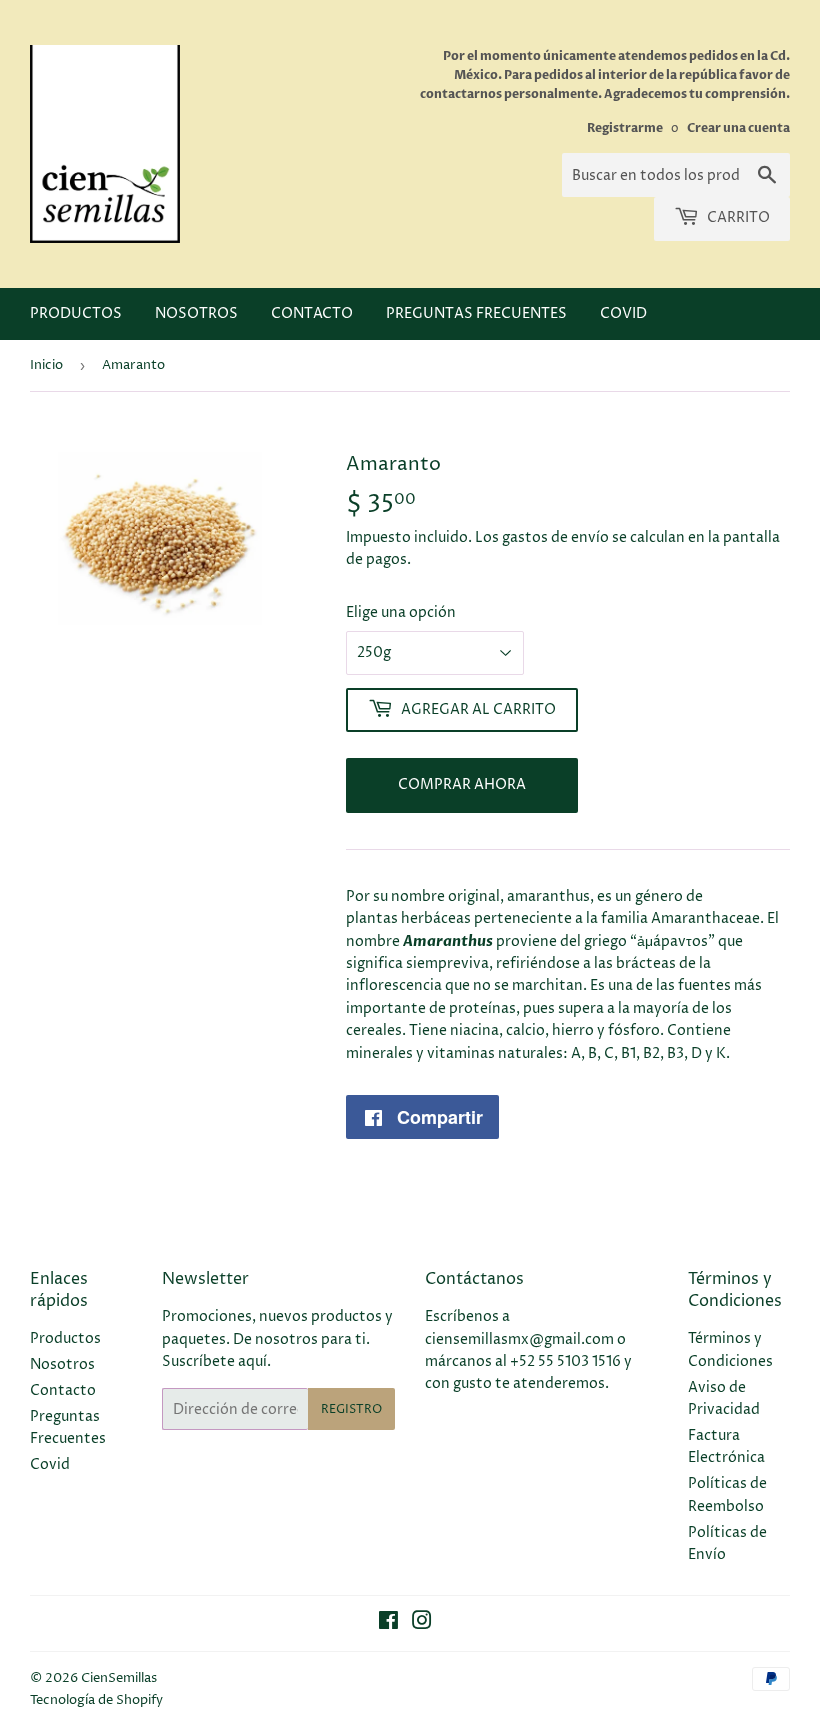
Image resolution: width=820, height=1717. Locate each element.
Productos (76, 313)
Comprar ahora (462, 784)
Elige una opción (401, 612)
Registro (351, 1409)
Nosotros (196, 313)
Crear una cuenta (738, 128)
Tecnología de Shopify (96, 1700)
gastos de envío (555, 537)
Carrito (737, 217)
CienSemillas (119, 1678)
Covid (623, 313)
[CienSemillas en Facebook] (388, 1623)
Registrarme (625, 128)
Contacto (312, 313)
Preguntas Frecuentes (476, 313)
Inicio (46, 365)
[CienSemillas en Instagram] (422, 1623)
